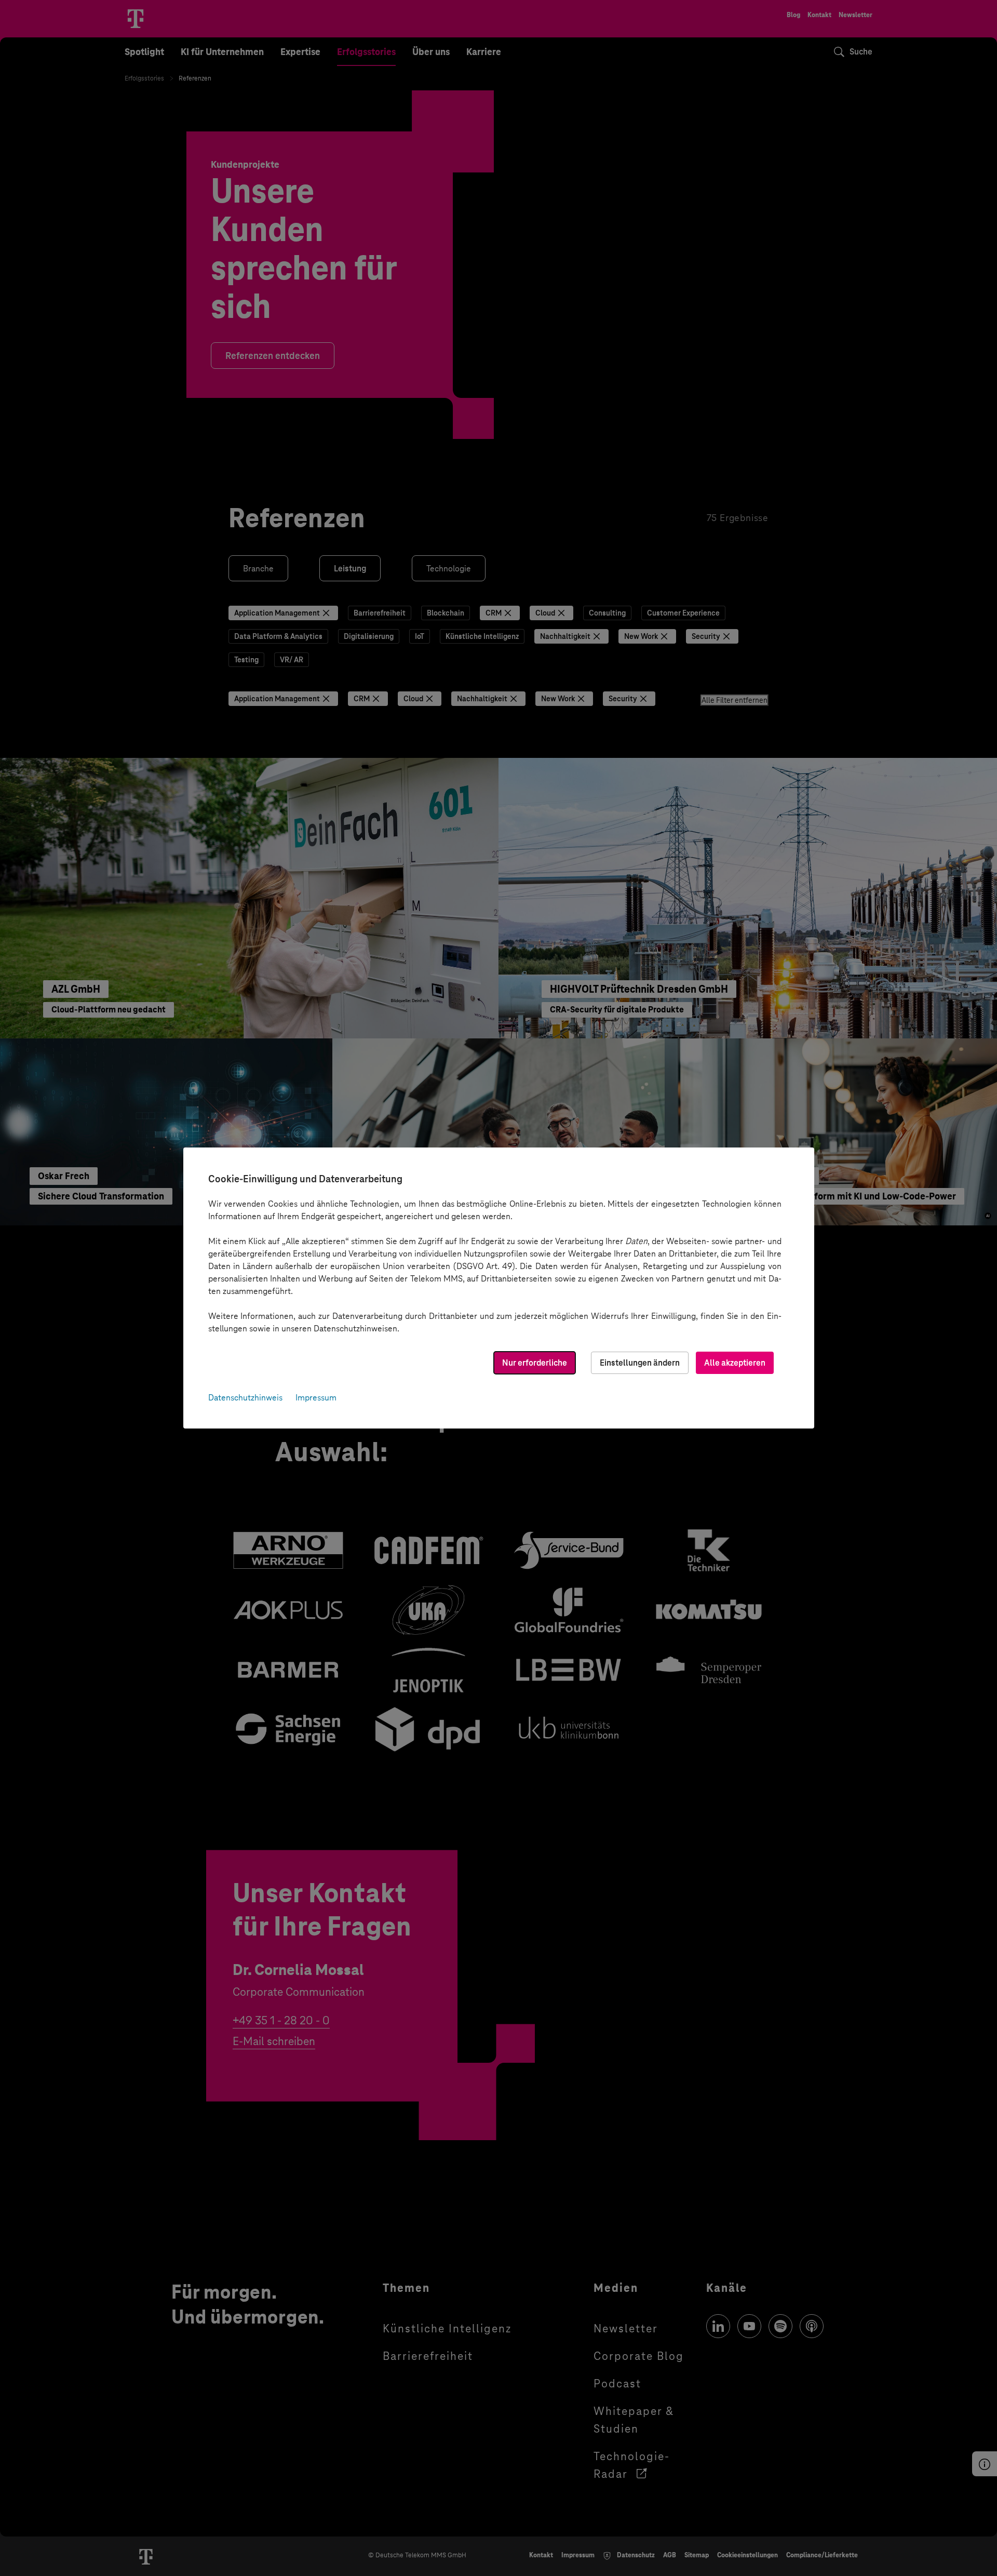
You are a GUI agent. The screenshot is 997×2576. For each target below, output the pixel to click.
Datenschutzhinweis (245, 1398)
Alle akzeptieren (735, 1363)
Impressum (316, 1398)
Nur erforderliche (535, 1363)
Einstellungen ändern (640, 1363)
